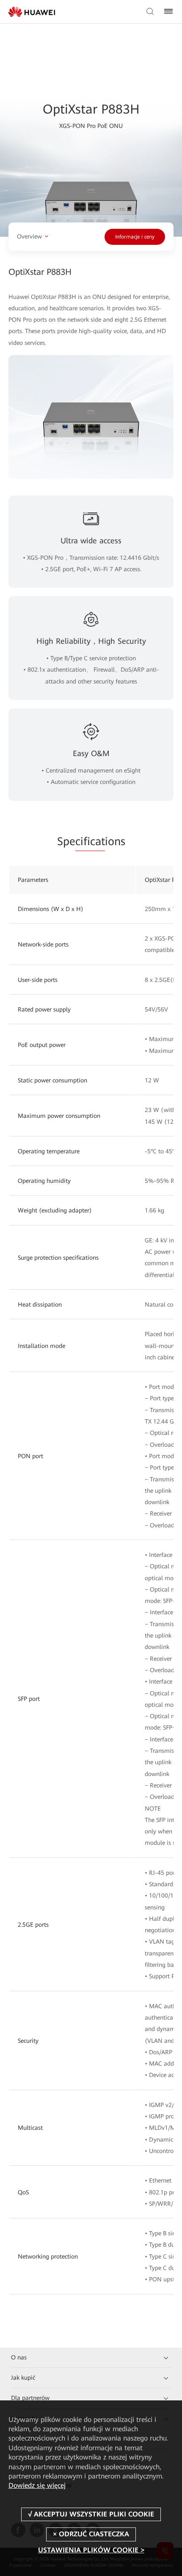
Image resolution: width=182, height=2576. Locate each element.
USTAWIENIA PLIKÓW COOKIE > (91, 2550)
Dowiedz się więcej (37, 2485)
